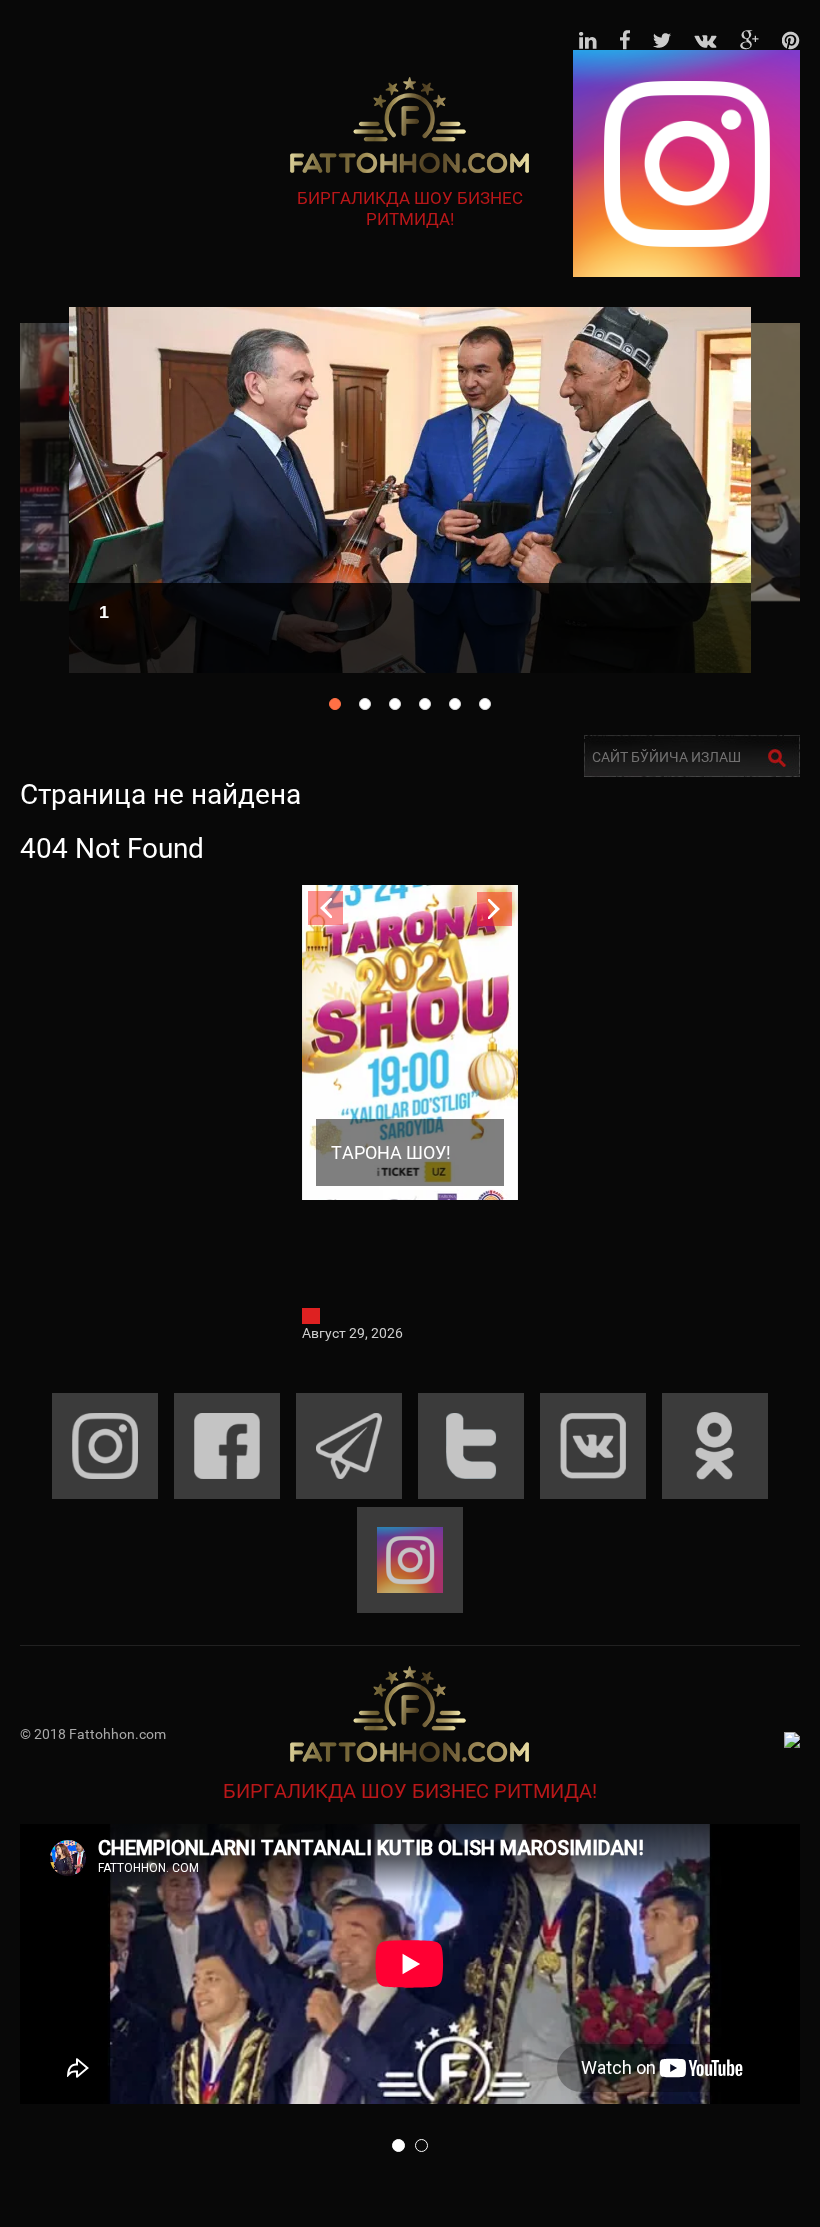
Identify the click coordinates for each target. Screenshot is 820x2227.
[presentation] (325, 908)
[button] (398, 2145)
